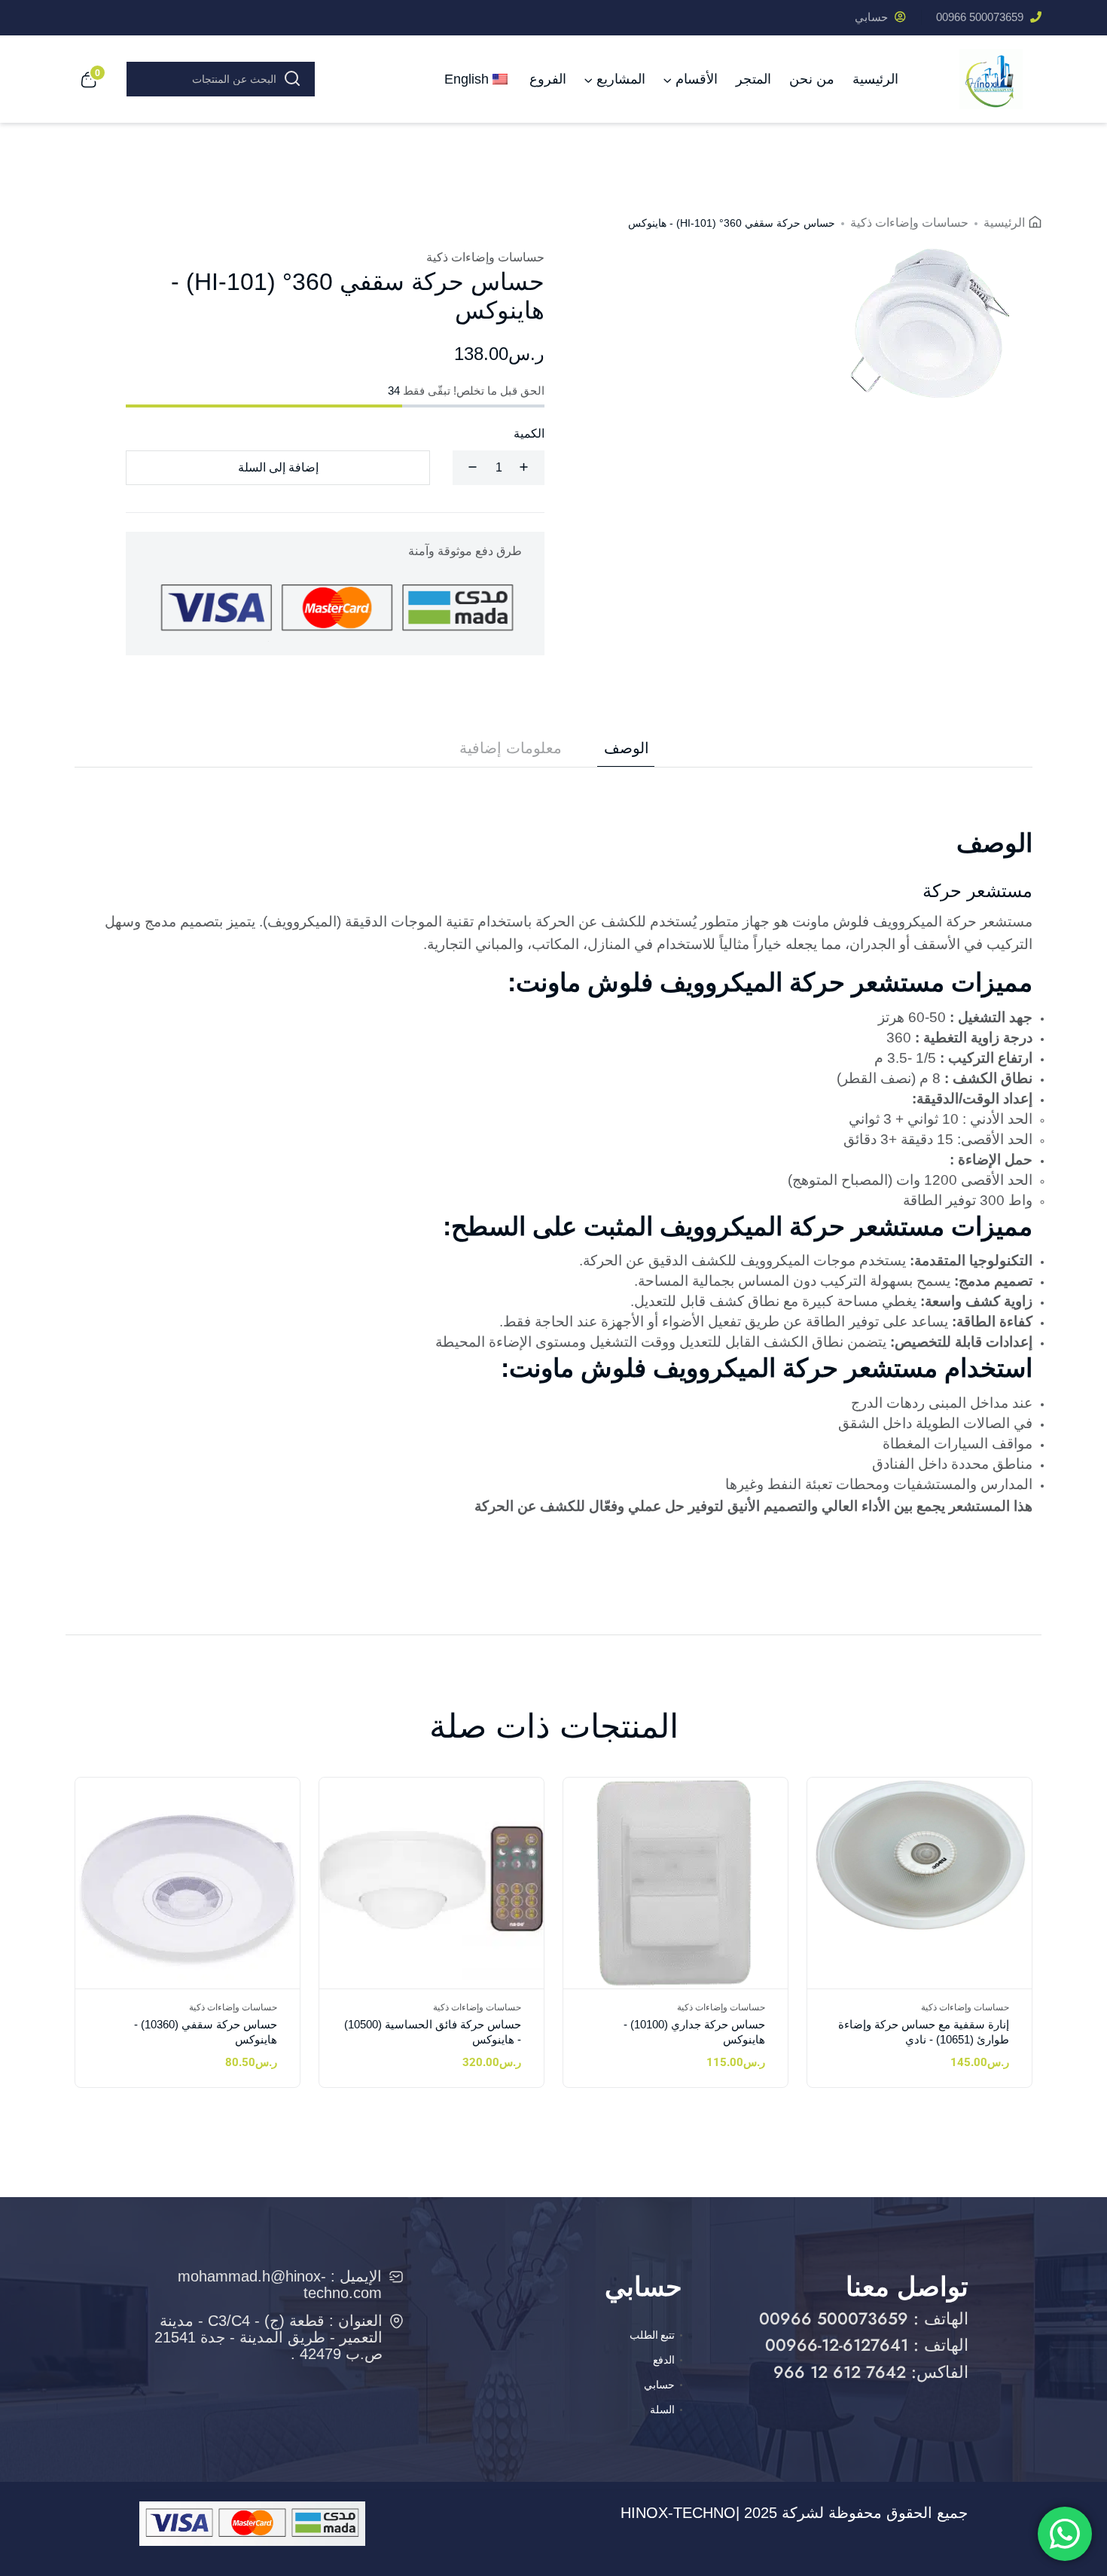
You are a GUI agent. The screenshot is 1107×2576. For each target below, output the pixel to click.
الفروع (548, 79)
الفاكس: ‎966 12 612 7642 (871, 2372)
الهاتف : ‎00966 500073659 (864, 2318)
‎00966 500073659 (981, 17)
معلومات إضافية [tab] (511, 748)
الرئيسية (875, 79)
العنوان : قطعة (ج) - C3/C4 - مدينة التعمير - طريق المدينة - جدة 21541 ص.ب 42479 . (268, 2337)
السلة (662, 2410)
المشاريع (621, 79)
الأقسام (697, 79)
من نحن (812, 79)
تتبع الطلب (652, 2335)
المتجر (753, 79)
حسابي (873, 17)
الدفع (664, 2360)
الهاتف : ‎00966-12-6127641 (867, 2345)
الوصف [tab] (627, 748)
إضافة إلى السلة (278, 467)
